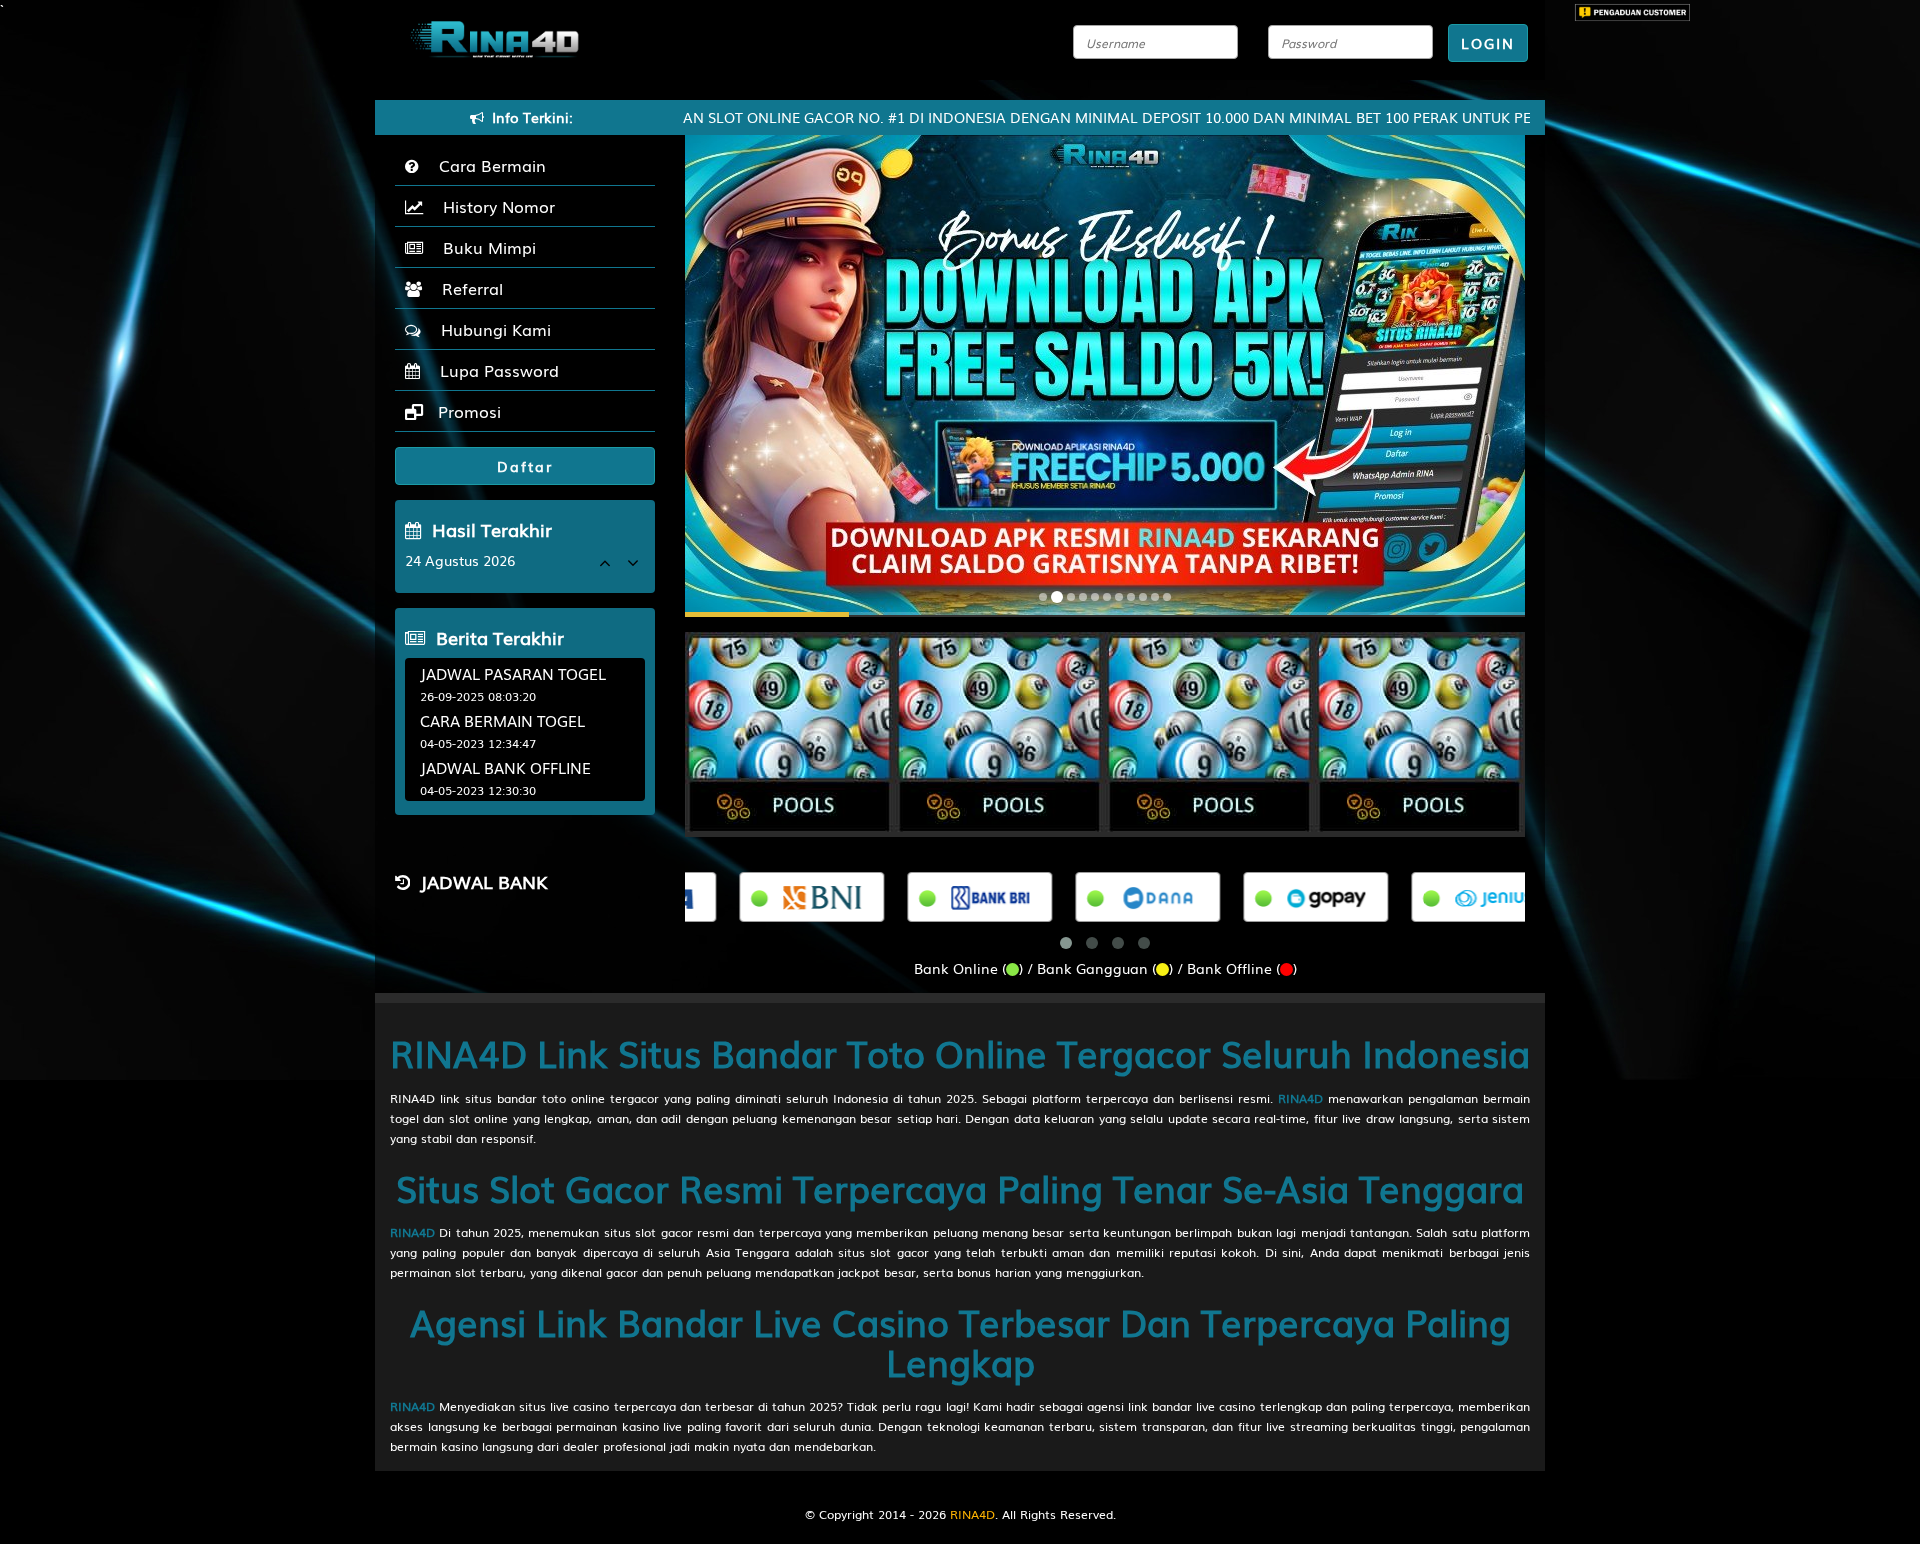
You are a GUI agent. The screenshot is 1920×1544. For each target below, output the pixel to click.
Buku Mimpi (484, 247)
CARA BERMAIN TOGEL (502, 720)
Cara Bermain (487, 165)
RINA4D (1300, 1098)
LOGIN (1488, 43)
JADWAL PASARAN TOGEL (513, 673)
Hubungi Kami (491, 329)
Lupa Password (494, 370)
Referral (467, 288)
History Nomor (494, 206)
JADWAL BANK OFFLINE (505, 767)
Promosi (467, 411)
